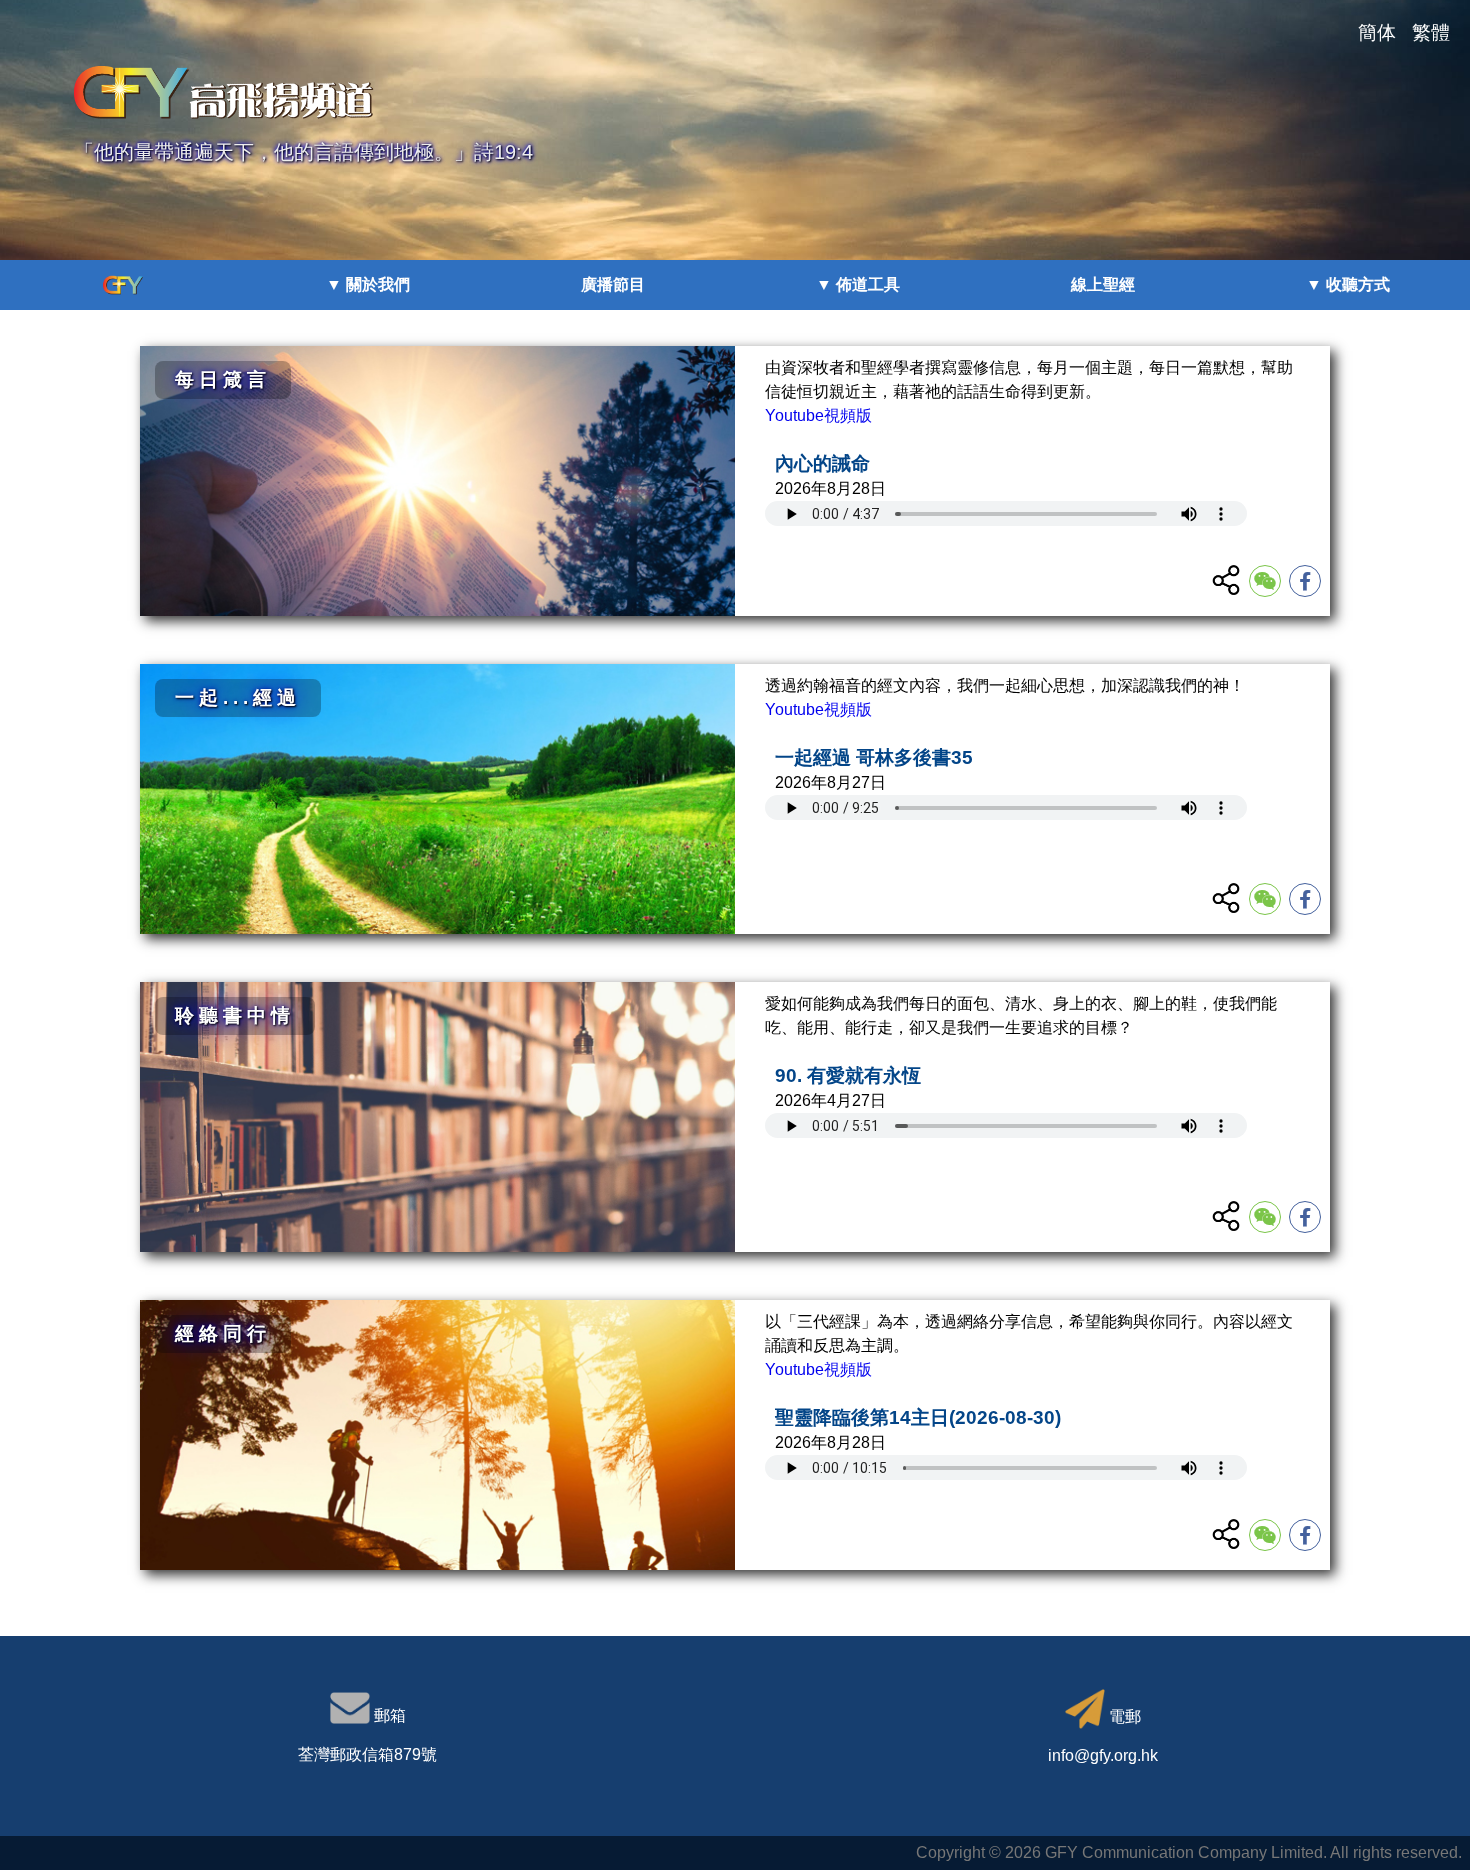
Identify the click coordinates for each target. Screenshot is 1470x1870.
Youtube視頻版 (818, 415)
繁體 (1431, 32)
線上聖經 (1103, 284)
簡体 (1377, 32)
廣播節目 (613, 284)
